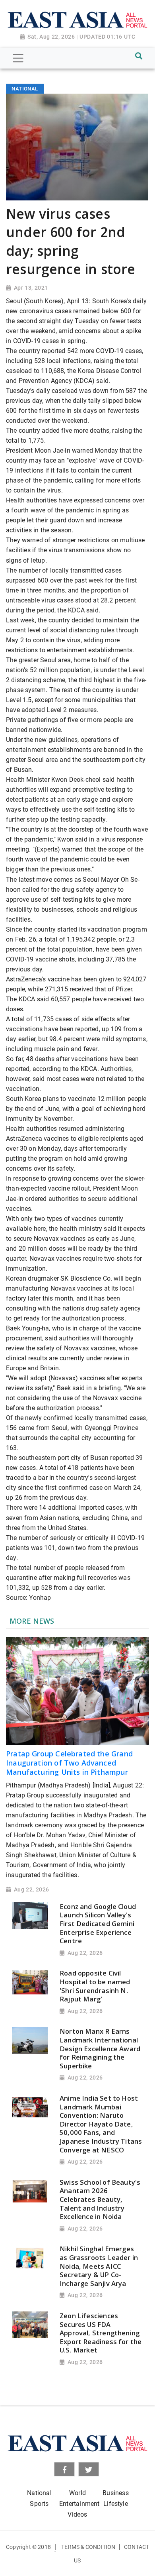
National (39, 2493)
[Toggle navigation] (18, 58)
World (77, 2493)
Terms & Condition (88, 2547)
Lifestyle (116, 2504)
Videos (77, 2514)
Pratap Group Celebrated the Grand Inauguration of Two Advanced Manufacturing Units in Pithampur (69, 1763)
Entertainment (79, 2504)
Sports (39, 2504)
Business (115, 2493)
